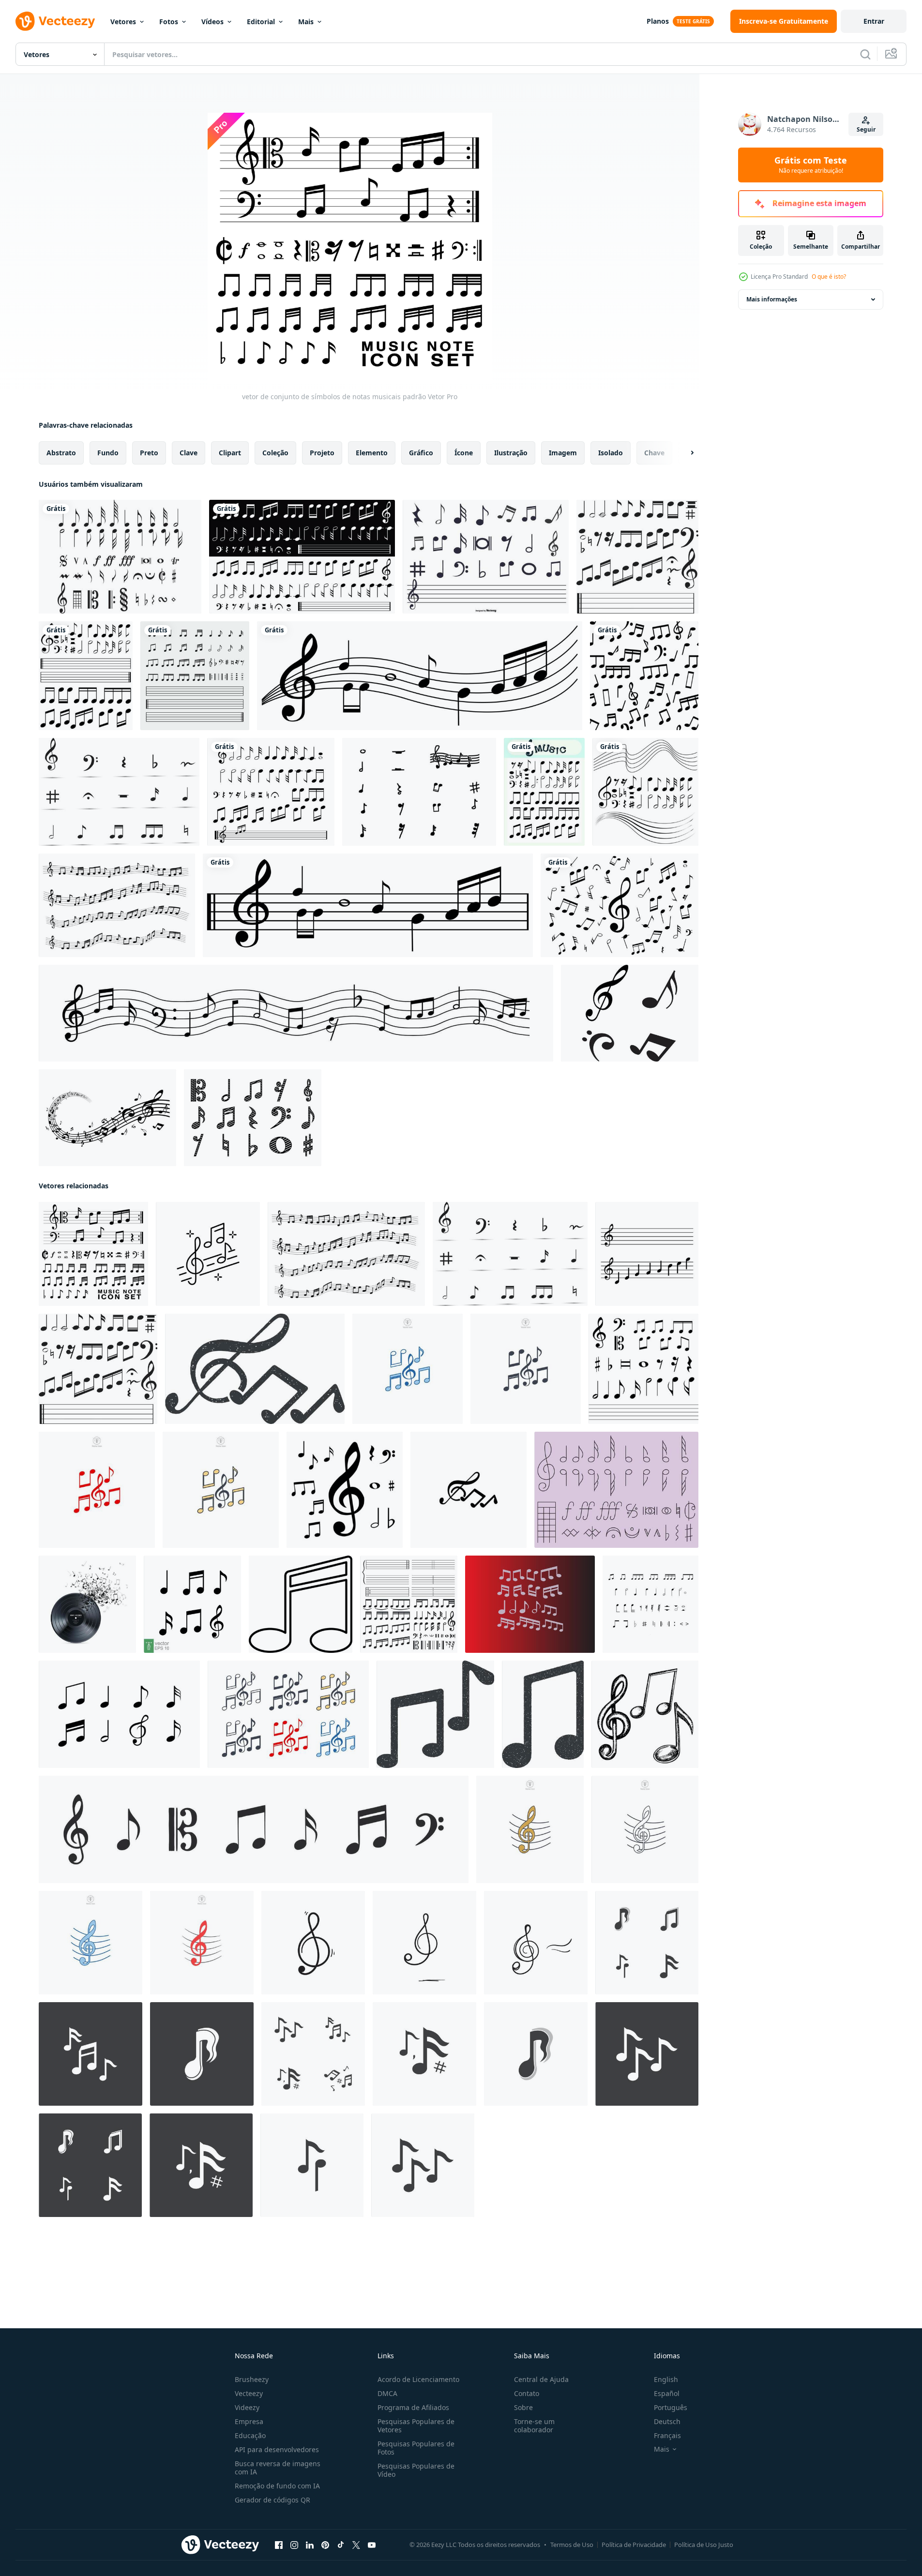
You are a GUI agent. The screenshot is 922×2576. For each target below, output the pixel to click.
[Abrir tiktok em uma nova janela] (341, 2545)
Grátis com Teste (811, 165)
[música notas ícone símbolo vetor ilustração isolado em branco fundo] (408, 1369)
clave (189, 453)
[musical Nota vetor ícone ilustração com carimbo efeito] (543, 1714)
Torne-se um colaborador (534, 2426)
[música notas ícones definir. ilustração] (647, 1254)
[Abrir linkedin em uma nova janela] (310, 2545)
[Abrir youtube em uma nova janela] (372, 2545)
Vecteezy (249, 2393)
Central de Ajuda (541, 2379)
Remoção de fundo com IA (277, 2486)
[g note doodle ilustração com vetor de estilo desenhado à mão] (313, 1943)
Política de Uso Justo (704, 2545)
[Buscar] (865, 54)
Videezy (247, 2407)
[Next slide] (684, 453)
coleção (275, 453)
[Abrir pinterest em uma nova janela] (325, 2545)
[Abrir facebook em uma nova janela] (279, 2545)
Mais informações (772, 299)
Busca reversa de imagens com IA (278, 2468)
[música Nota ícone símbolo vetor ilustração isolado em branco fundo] (530, 1829)
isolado (611, 453)
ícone (464, 453)
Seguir (866, 129)
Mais (306, 22)
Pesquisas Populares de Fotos (416, 2448)
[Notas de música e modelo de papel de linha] (86, 676)
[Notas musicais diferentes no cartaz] (544, 792)
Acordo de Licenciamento (418, 2379)
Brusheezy (252, 2379)
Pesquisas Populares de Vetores (416, 2426)
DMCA (387, 2393)
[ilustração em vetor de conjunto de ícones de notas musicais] (195, 676)
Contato (527, 2393)
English (666, 2379)
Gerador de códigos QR (272, 2500)
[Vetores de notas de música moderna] (630, 1013)
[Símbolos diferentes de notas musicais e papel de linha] (645, 792)
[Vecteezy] (55, 21)
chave (654, 453)
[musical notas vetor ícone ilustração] (469, 1490)
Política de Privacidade (634, 2545)
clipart (230, 453)
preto (149, 453)
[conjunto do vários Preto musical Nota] (643, 1369)
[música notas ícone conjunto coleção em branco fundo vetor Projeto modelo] (119, 1714)
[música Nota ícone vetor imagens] (647, 1943)
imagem (563, 453)
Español (667, 2393)
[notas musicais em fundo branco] (620, 905)
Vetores (123, 22)
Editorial (261, 22)
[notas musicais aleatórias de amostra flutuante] (117, 905)
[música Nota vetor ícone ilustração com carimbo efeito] (435, 1714)
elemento (372, 453)
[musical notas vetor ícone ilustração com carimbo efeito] (255, 1369)
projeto (322, 453)
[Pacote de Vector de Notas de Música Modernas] (107, 1118)
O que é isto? (829, 277)
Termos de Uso (572, 2545)
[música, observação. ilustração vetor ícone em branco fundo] (301, 1604)
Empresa (249, 2421)
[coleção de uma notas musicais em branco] (271, 792)
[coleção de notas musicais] (302, 557)
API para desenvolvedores (277, 2449)
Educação (250, 2435)
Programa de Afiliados (413, 2407)
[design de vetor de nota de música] (530, 1604)
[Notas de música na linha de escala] (368, 905)
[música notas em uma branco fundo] (650, 1604)
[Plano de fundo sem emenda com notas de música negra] (420, 676)
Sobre (523, 2407)
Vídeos (212, 22)
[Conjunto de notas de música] (486, 557)
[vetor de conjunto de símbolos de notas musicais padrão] (93, 1254)
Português (671, 2407)
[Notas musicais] (120, 557)
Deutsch (667, 2421)
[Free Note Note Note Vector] (253, 1118)
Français (667, 2435)
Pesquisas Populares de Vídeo (416, 2470)
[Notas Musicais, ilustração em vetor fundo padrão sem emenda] (644, 676)
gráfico (421, 453)
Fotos (169, 22)
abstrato (61, 453)
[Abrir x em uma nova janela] (356, 2545)
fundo (108, 453)
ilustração (511, 453)
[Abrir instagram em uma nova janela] (294, 2545)
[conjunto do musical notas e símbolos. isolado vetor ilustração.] (345, 1490)
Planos (658, 21)
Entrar (874, 21)
